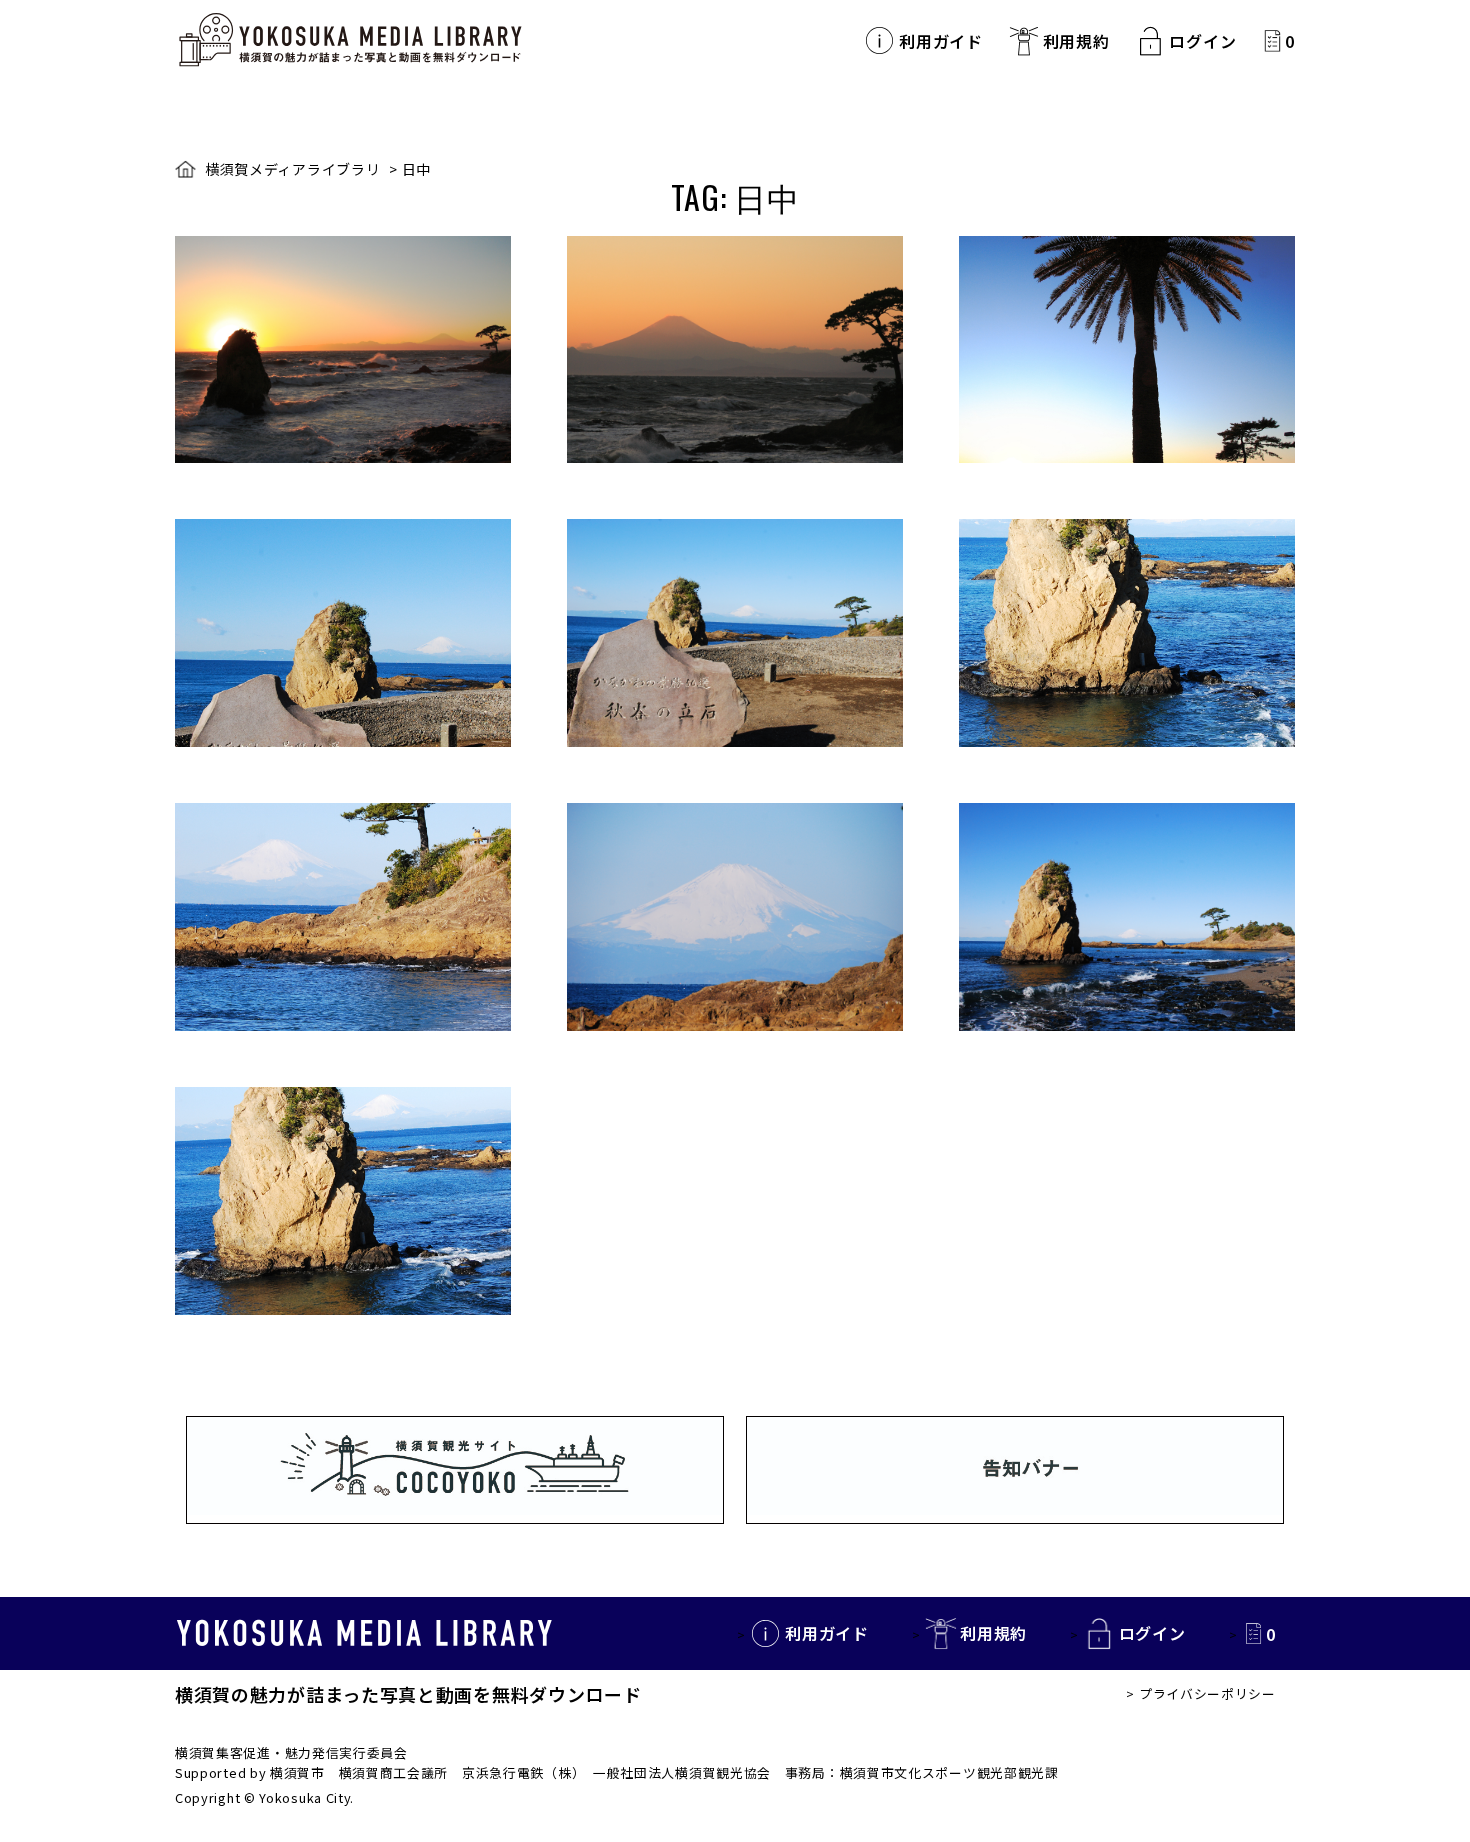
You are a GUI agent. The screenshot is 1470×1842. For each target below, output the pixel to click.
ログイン (1202, 41)
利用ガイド (941, 41)
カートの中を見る (1272, 40)
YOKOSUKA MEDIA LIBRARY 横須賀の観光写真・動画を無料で (350, 40)
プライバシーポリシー (1207, 1693)
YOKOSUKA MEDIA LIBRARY (364, 1633)
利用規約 (1076, 41)
